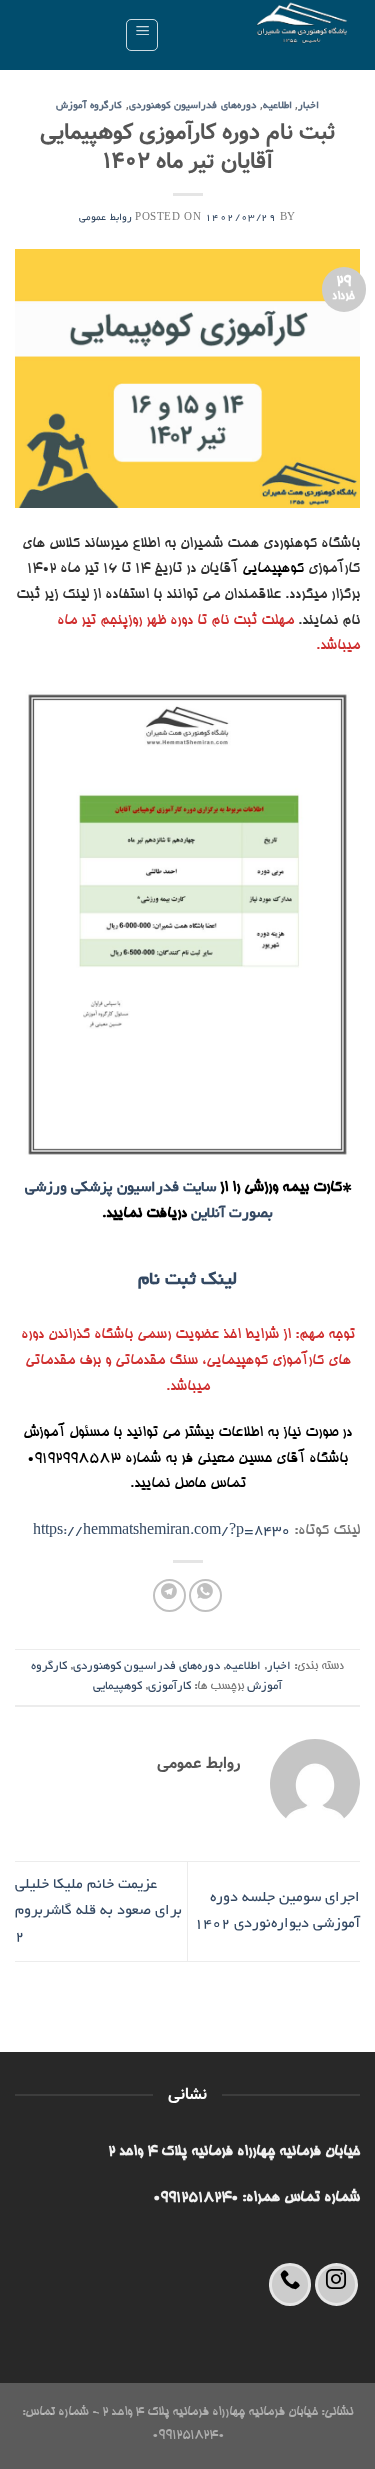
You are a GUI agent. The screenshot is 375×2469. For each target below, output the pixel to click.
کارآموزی (169, 1686)
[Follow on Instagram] (336, 2284)
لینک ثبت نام (187, 1281)
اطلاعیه (277, 106)
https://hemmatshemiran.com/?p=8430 (161, 1531)
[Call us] (290, 2284)
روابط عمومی (105, 218)
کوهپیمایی (117, 1686)
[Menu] (142, 35)
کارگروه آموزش (89, 106)
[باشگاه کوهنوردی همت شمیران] (267, 35)
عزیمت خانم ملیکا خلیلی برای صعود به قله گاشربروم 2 (98, 1910)
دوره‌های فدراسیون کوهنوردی (192, 106)
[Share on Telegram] (169, 1595)
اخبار (308, 106)
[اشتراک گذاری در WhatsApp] (205, 1595)
